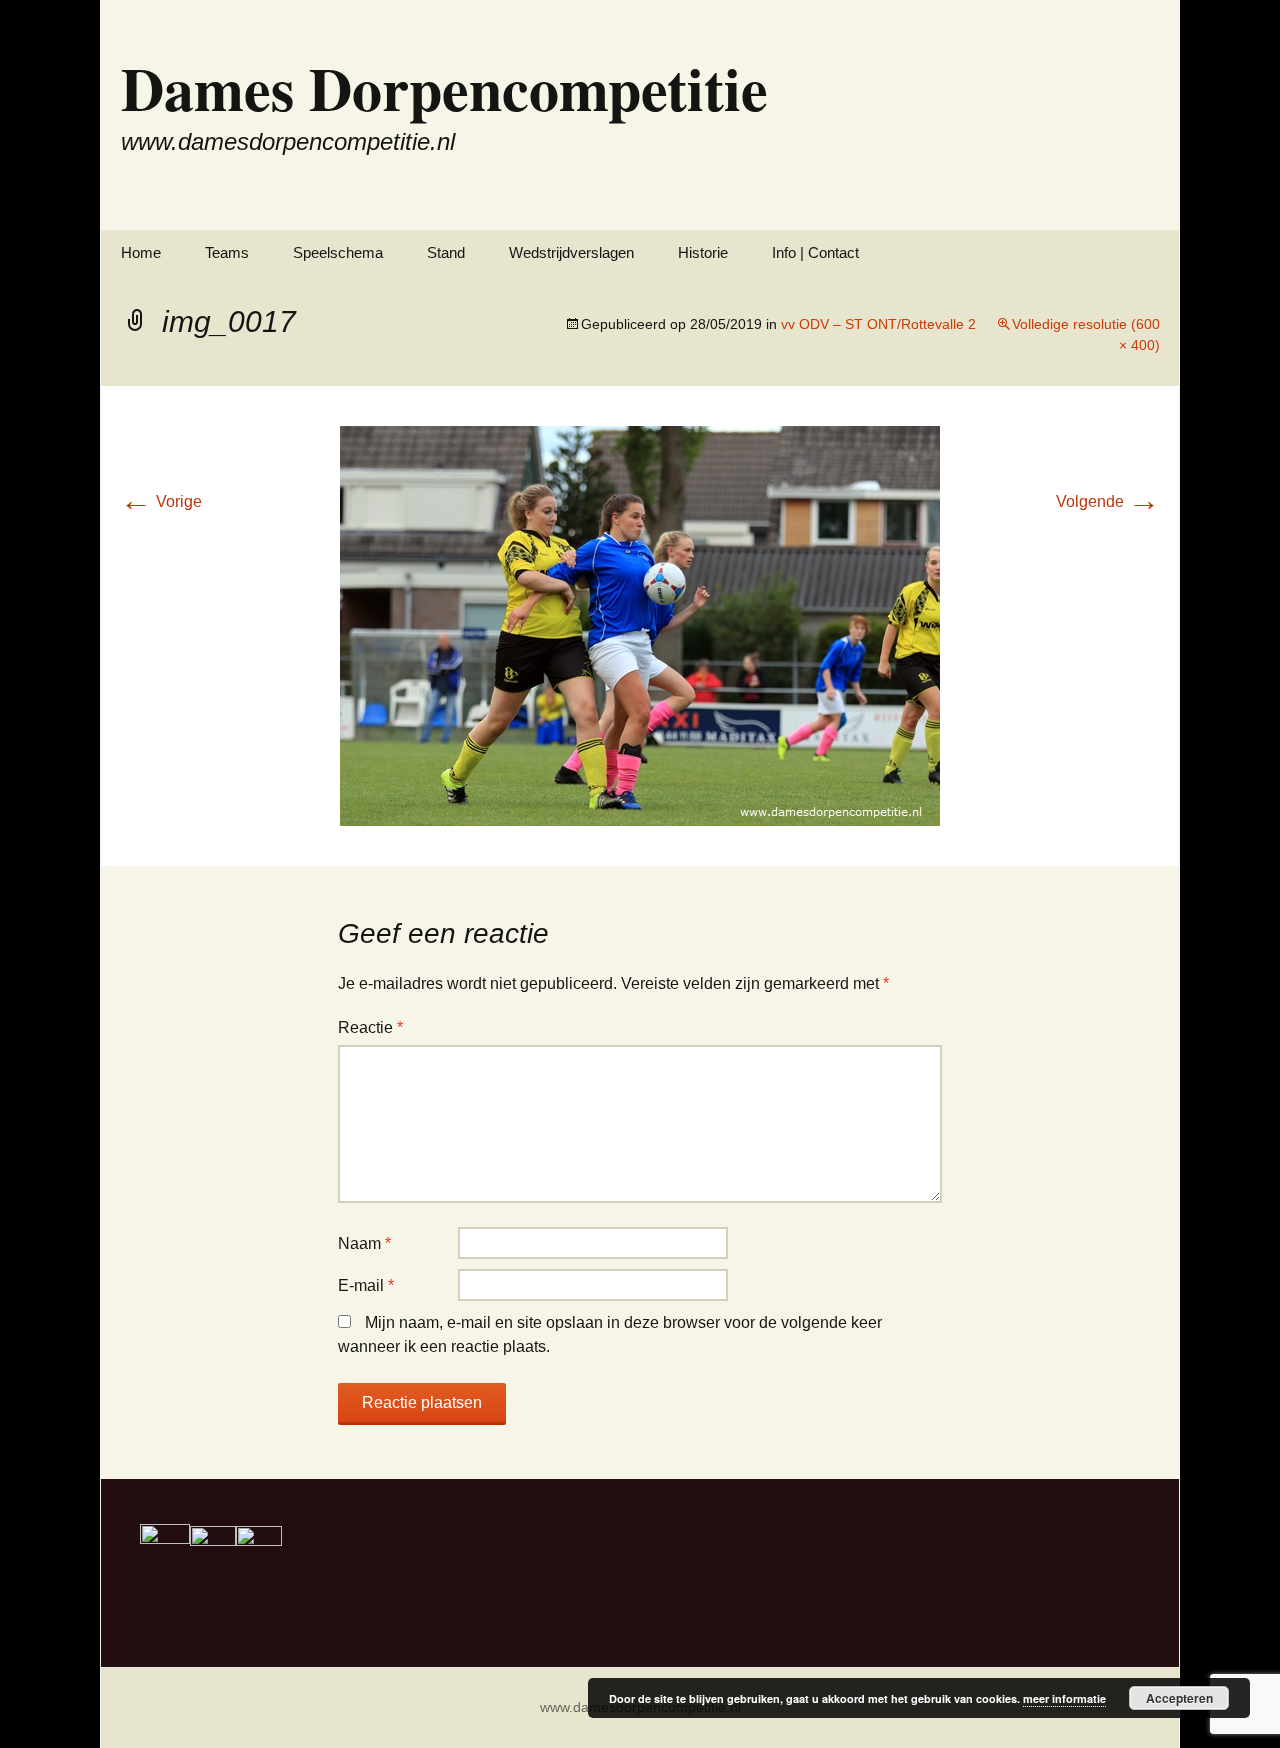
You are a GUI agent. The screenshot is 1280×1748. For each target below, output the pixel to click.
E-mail (366, 1285)
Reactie (370, 1027)
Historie (703, 252)
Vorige (161, 501)
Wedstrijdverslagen (571, 252)
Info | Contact (815, 252)
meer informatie (1064, 1698)
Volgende (1108, 501)
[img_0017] (640, 624)
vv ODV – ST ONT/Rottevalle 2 (878, 324)
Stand (446, 252)
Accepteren (1179, 1698)
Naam (364, 1243)
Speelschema (338, 252)
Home (141, 252)
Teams (227, 252)
